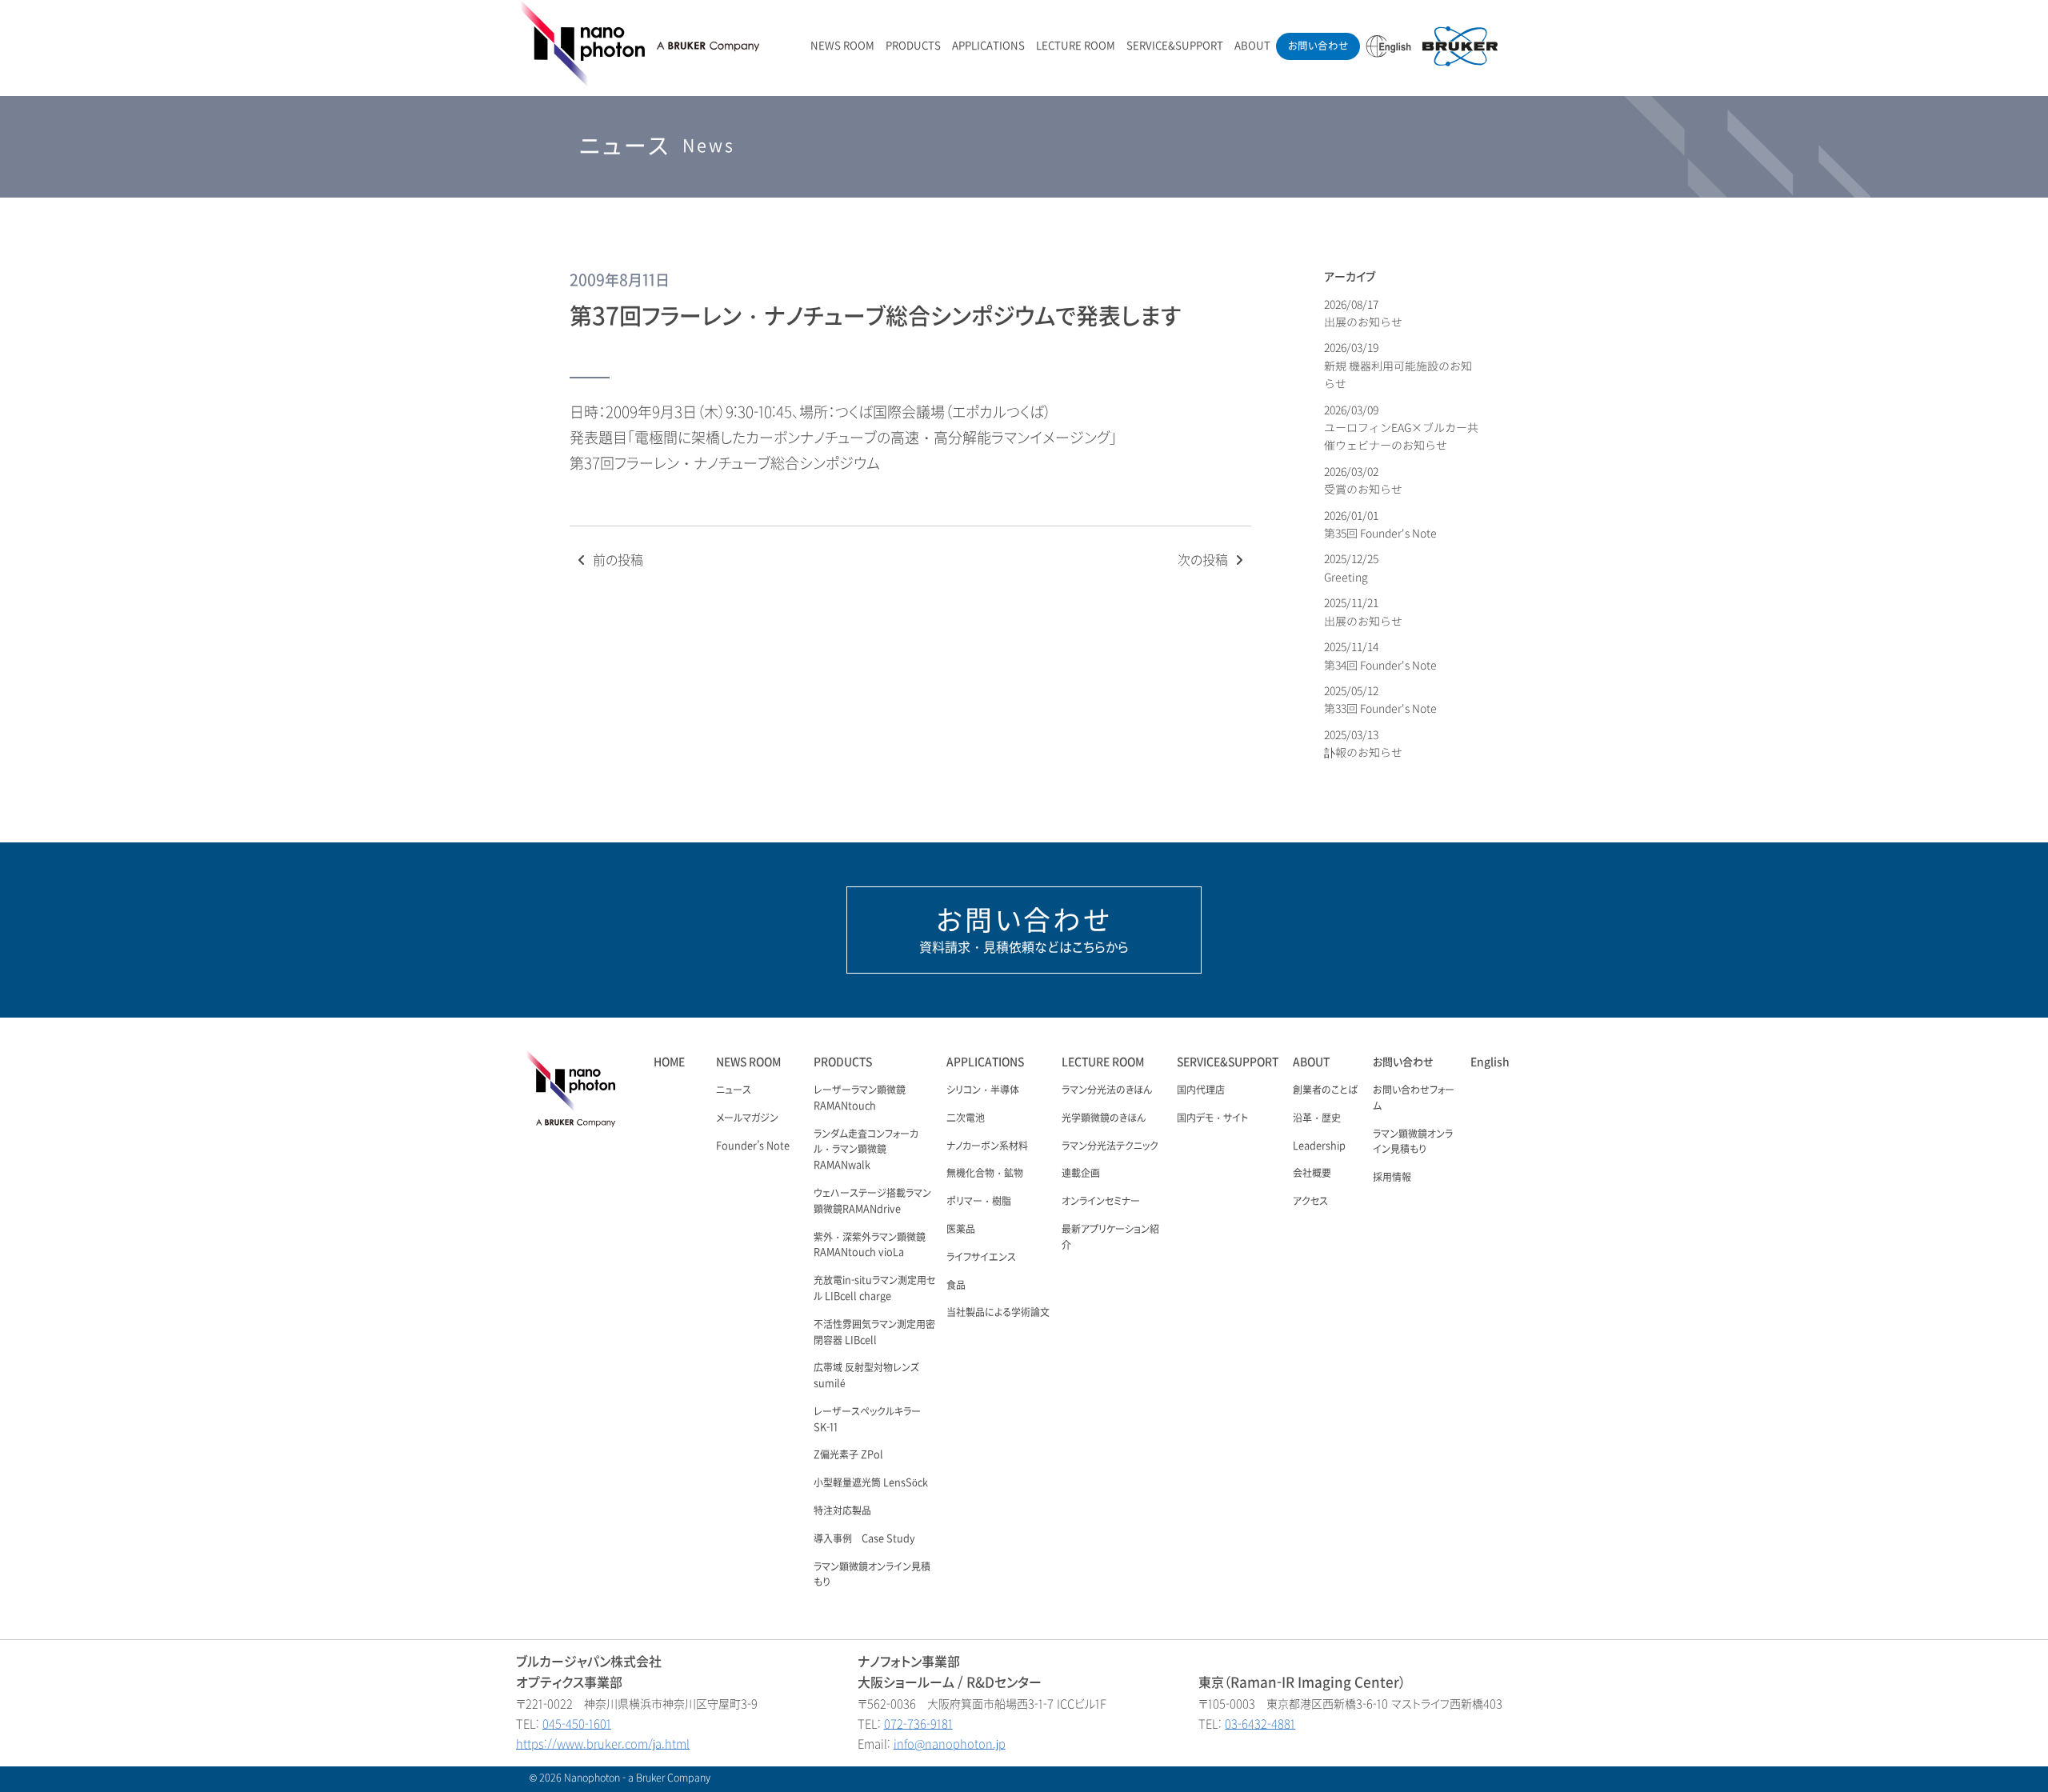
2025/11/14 (1380, 656)
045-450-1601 (577, 1724)
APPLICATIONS (988, 46)
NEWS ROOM (842, 46)
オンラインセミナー (1101, 1202)
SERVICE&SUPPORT (1175, 46)
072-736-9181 (918, 1724)
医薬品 (961, 1230)
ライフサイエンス (981, 1258)
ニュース (734, 1090)
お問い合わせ (1318, 46)
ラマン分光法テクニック (1110, 1146)
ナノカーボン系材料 (987, 1146)
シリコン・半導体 (983, 1090)
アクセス (1310, 1202)
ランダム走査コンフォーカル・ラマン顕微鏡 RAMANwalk (866, 1150)
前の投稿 (616, 560)
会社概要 (1312, 1174)
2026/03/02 (1363, 480)
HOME (669, 1062)
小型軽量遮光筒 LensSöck (871, 1483)
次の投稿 (1204, 560)
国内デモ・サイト (1212, 1118)
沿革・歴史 (1317, 1118)
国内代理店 (1201, 1090)
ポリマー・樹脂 (979, 1202)
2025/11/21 (1363, 612)
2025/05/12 (1380, 700)
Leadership (1319, 1146)
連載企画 (1081, 1174)
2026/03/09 (1401, 428)
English (1490, 1062)
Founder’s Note (753, 1146)
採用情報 (1392, 1178)
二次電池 (966, 1118)
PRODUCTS (913, 46)
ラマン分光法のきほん (1107, 1090)
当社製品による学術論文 (998, 1313)
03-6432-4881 (1260, 1724)
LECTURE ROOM (1076, 46)
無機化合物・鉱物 (985, 1174)
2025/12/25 (1352, 568)
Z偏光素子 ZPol (848, 1455)
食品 (956, 1286)
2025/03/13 (1363, 744)
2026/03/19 (1398, 366)
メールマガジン (747, 1118)
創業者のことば (1325, 1090)
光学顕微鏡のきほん (1104, 1118)
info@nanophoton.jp (950, 1744)
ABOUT (1252, 46)
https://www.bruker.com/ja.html (603, 1744)
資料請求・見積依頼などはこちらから (1024, 930)
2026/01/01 (1380, 524)
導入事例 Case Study (864, 1539)
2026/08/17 (1363, 313)
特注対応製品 (842, 1511)
